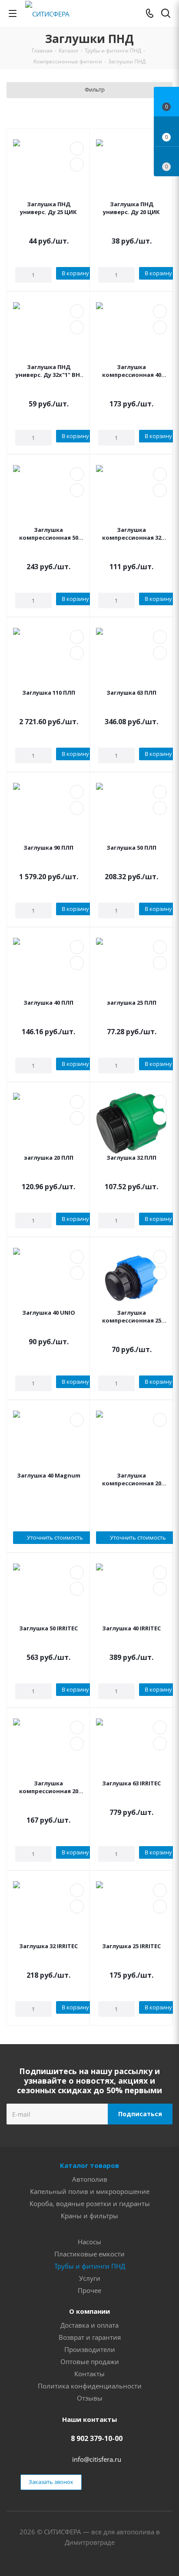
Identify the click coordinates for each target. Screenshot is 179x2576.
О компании (89, 2311)
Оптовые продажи (90, 2362)
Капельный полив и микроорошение (90, 2191)
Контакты (89, 2374)
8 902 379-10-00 (97, 2438)
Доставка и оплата (89, 2325)
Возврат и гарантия (90, 2337)
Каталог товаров (89, 2165)
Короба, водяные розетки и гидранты (90, 2203)
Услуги (90, 2278)
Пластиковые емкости (89, 2254)
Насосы (89, 2242)
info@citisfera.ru (97, 2459)
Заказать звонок (51, 2482)
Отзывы (90, 2398)
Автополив (90, 2179)
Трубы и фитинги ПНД (90, 2266)
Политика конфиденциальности (90, 2386)
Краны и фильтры (89, 2216)
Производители (90, 2349)
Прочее (89, 2290)
